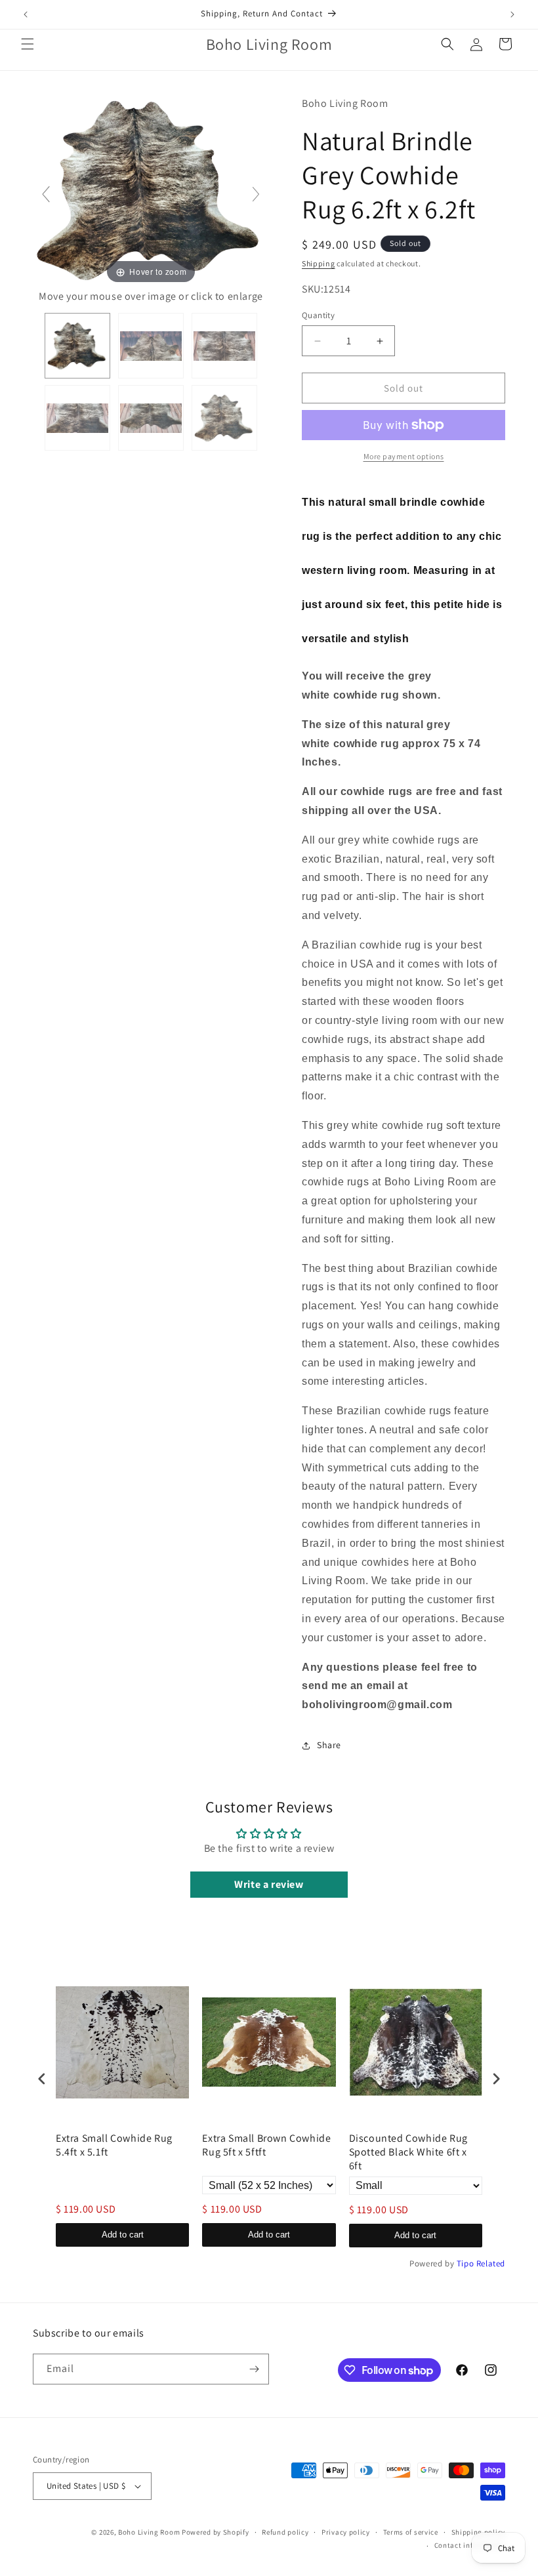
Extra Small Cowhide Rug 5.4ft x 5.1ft (114, 2145)
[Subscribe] (254, 2369)
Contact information (470, 2545)
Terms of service (411, 2532)
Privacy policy (346, 2532)
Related (491, 2263)
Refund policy (285, 2532)
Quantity (318, 315)
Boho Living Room (149, 2532)
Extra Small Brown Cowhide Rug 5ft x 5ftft (266, 2145)
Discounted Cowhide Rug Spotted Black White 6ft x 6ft (408, 2152)
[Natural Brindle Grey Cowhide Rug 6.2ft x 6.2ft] (77, 346)
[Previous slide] (46, 194)
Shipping (319, 263)
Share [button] (329, 1745)
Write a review (269, 1884)
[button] (28, 44)
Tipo (465, 2263)
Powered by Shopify (216, 2532)
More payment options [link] (404, 456)
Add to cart (123, 2235)
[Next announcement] (512, 14)
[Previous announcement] (26, 14)
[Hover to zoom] (151, 190)
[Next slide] (256, 194)
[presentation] (42, 2078)
